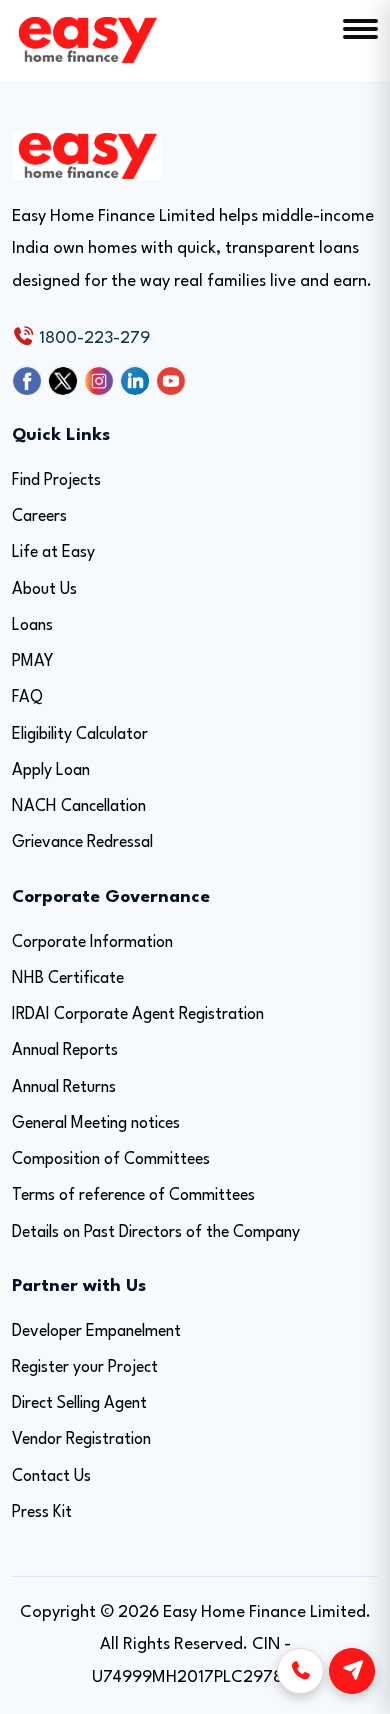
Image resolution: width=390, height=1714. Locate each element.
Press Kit (42, 1513)
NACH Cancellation (79, 807)
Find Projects (56, 481)
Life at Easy (53, 553)
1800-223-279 (92, 338)
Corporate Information (92, 943)
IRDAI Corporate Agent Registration (138, 1015)
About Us (44, 590)
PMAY (32, 662)
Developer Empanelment (96, 1332)
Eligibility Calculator (80, 735)
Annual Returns (64, 1088)
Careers (39, 517)
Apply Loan (51, 771)
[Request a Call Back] (300, 1671)
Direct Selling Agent (79, 1404)
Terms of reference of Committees (133, 1196)
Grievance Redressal (82, 843)
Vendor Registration (81, 1440)
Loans (32, 626)
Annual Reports (65, 1051)
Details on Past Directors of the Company (156, 1233)
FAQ (27, 698)
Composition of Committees (111, 1160)
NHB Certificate (68, 979)
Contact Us (51, 1477)
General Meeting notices (96, 1124)
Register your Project (85, 1368)
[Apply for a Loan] (352, 1671)
